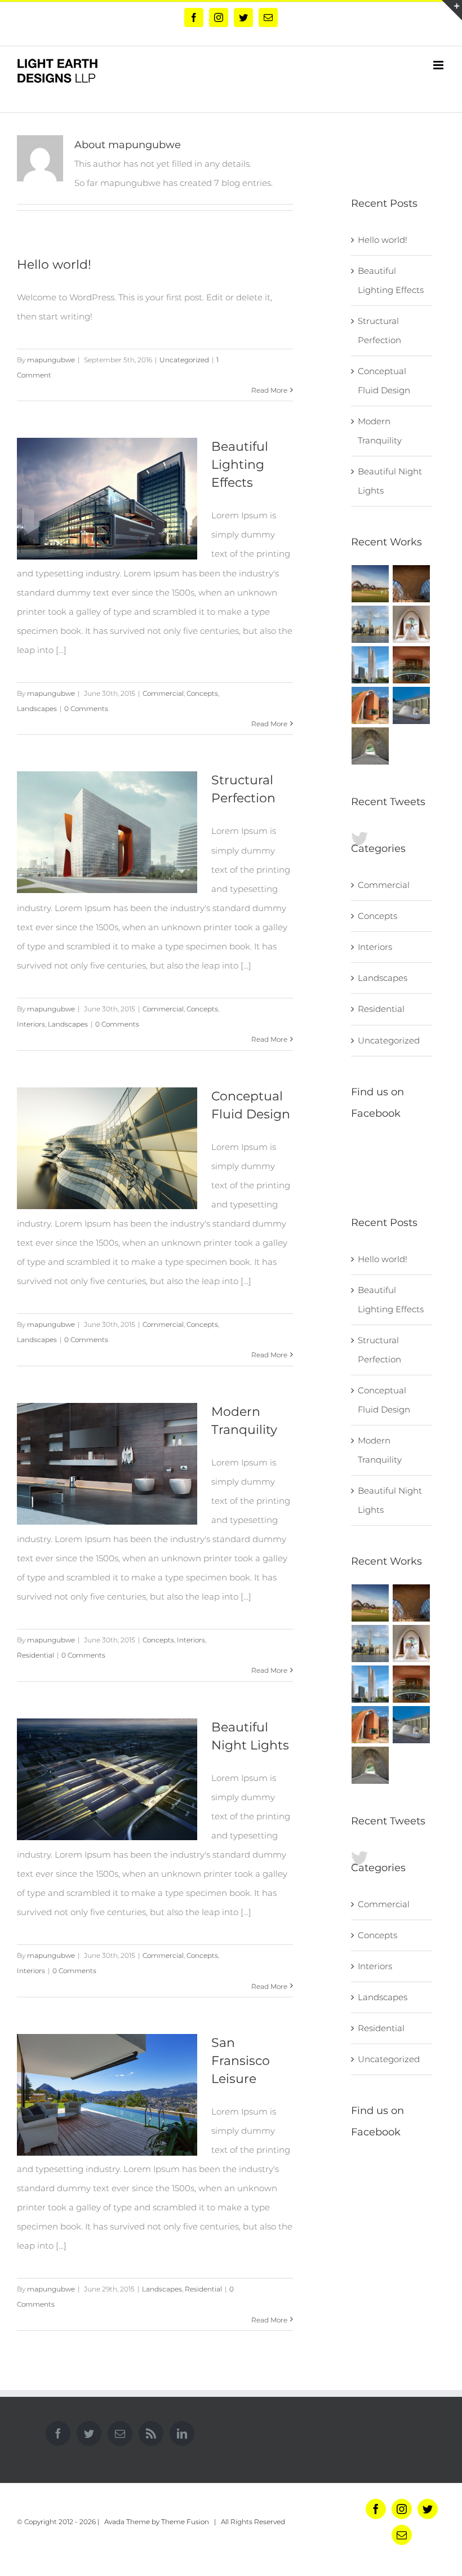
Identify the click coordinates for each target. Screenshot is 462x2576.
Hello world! (54, 265)
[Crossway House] (370, 705)
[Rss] (151, 2433)
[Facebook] (58, 2433)
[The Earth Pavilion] (370, 746)
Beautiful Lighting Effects (240, 465)
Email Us (340, 2538)
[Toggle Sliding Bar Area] (452, 10)
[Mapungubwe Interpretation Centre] (412, 584)
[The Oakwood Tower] (370, 624)
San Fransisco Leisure (241, 2061)
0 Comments (86, 709)
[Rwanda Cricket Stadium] (370, 584)
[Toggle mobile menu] (439, 65)
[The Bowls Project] (412, 705)
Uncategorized (184, 360)
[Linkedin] (182, 2433)
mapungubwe (51, 360)
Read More (269, 390)
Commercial (163, 693)
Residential (35, 1655)
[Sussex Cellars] (412, 665)
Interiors (31, 1024)
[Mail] (120, 2433)
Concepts (202, 693)
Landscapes (37, 709)
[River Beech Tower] (370, 665)
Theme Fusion (185, 2522)
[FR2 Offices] (412, 624)
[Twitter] (89, 2433)
